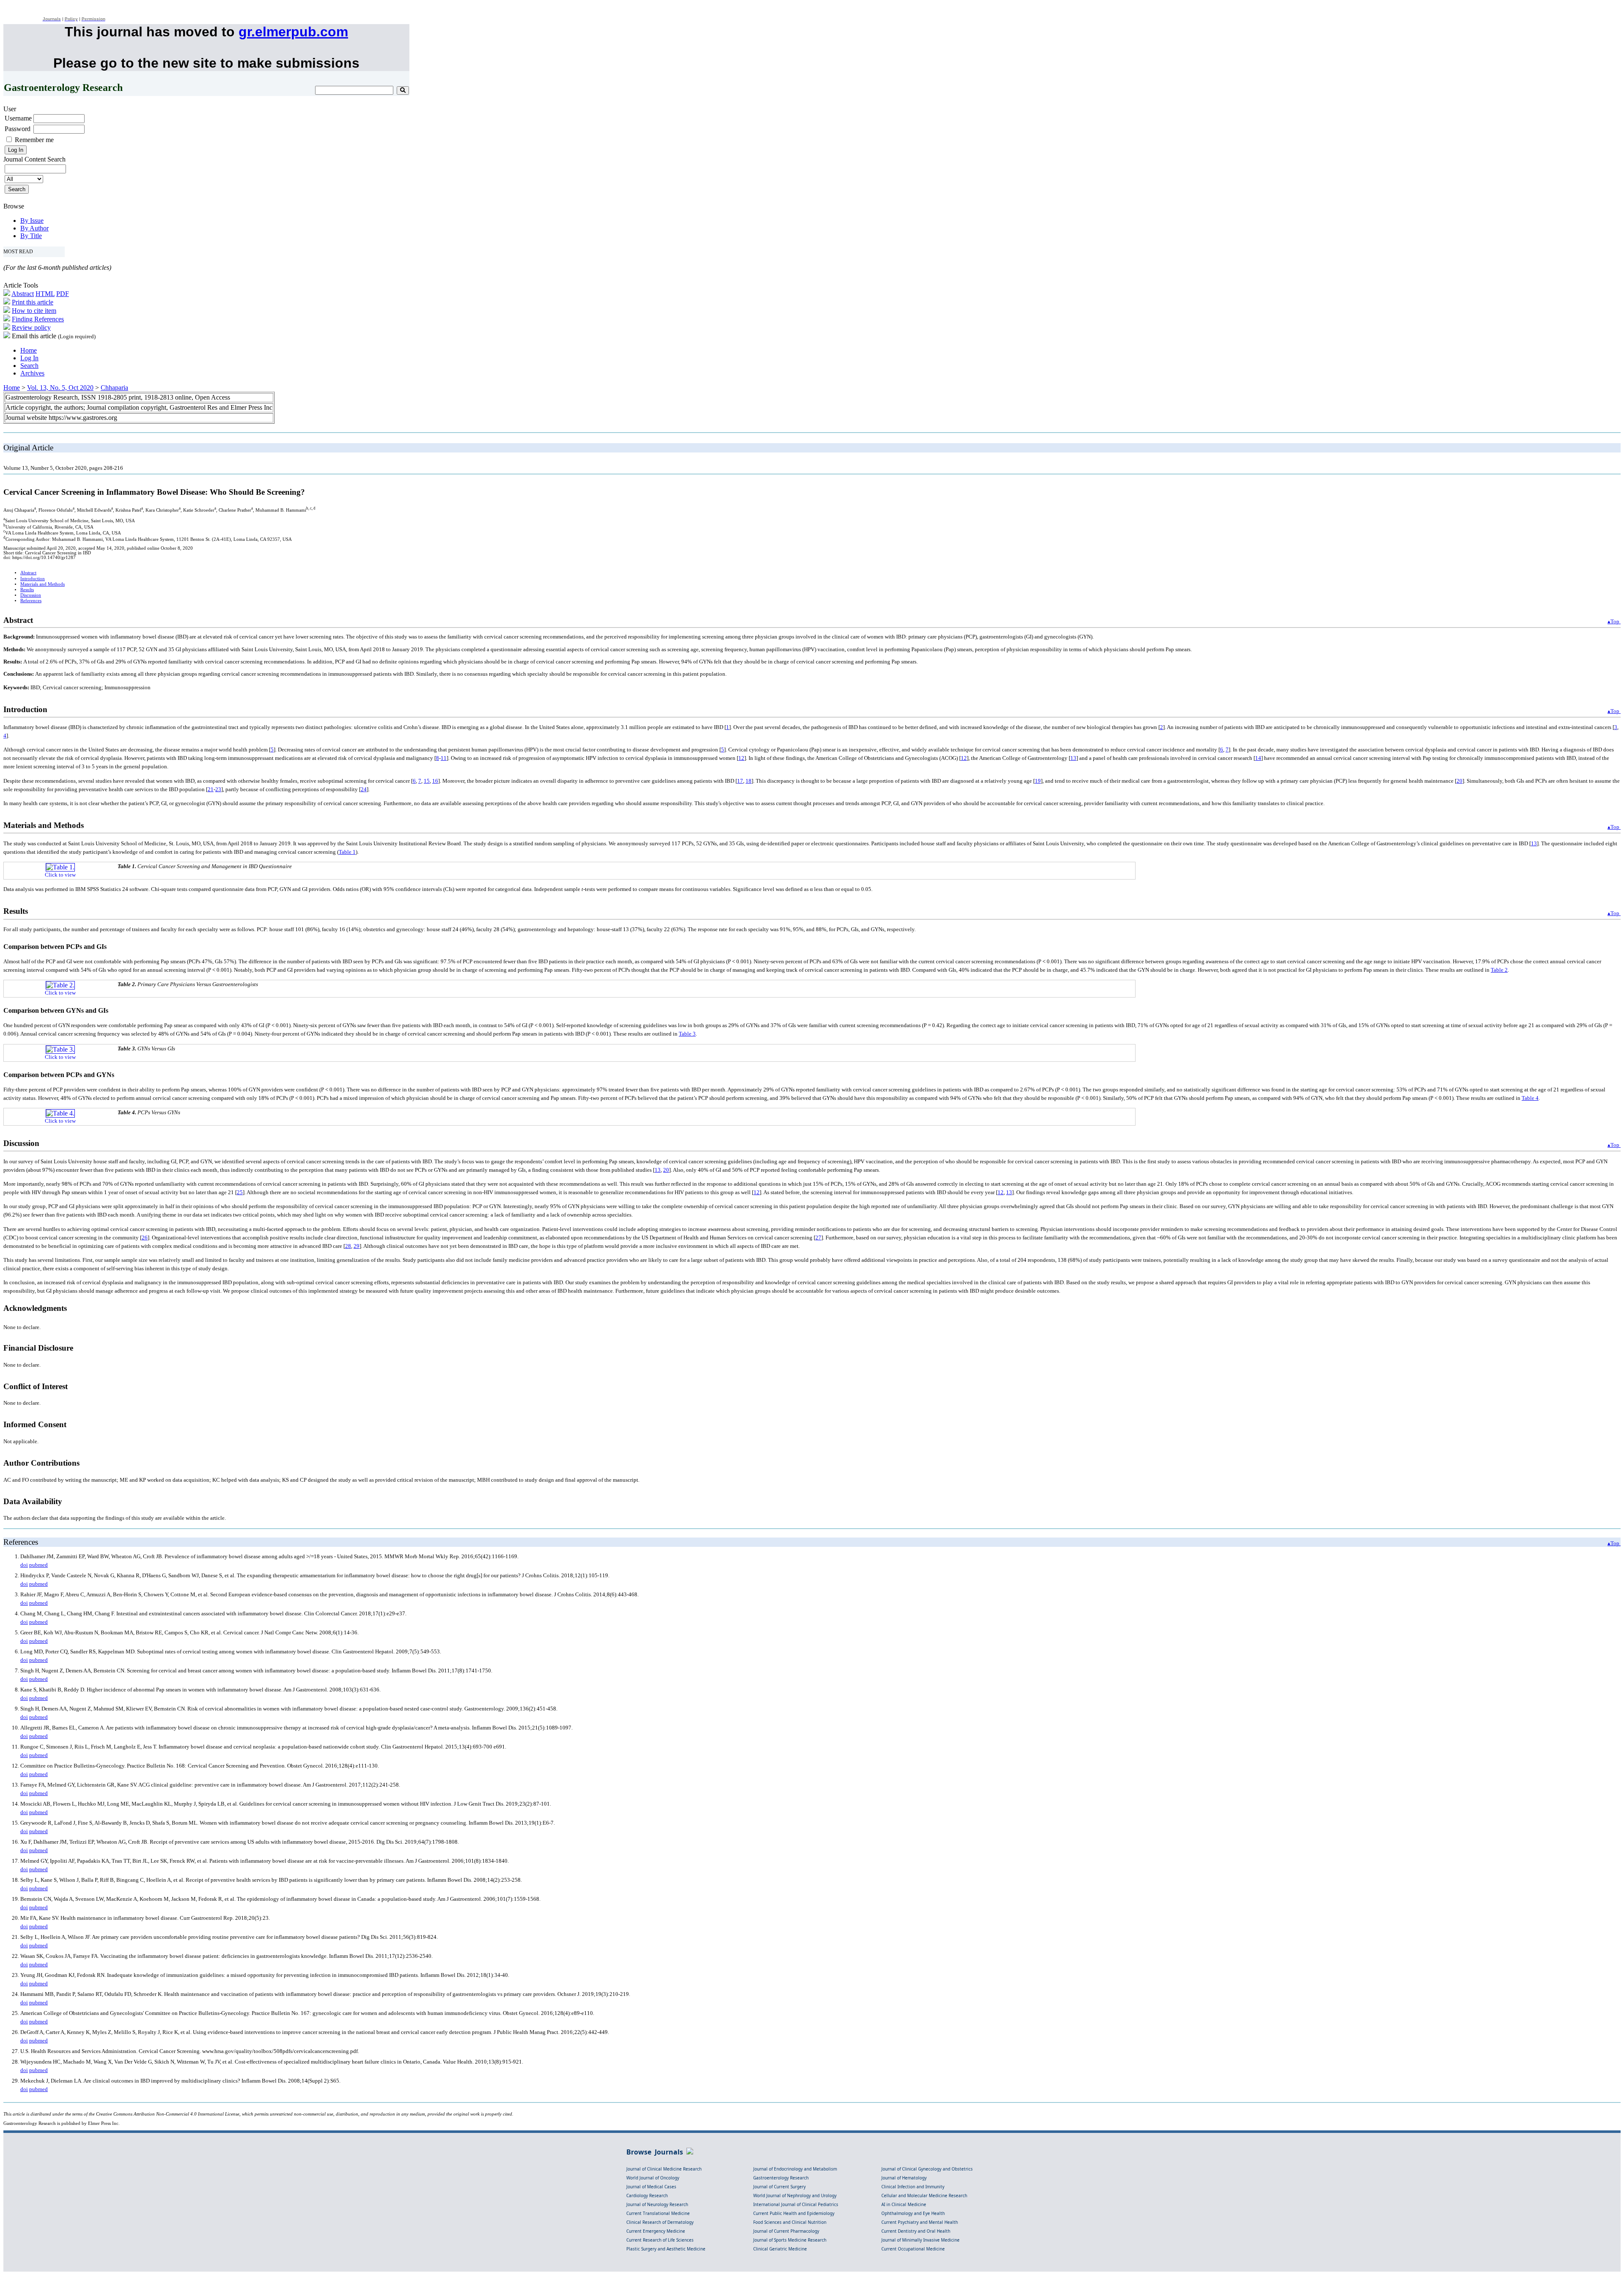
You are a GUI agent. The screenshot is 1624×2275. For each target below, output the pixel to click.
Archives (32, 373)
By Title (31, 236)
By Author (34, 228)
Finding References (38, 319)
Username (18, 118)
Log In (29, 358)
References (31, 601)
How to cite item (34, 311)
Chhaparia (114, 388)
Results (27, 590)
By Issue (32, 221)
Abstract (23, 294)
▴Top (1614, 621)
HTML (45, 294)
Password (18, 129)
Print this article (33, 302)
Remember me (34, 140)
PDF (63, 294)
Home (29, 350)
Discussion (31, 595)
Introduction (33, 579)
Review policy (31, 328)
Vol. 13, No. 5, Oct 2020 (60, 388)
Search (29, 366)
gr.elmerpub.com (293, 32)
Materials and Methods (43, 584)
